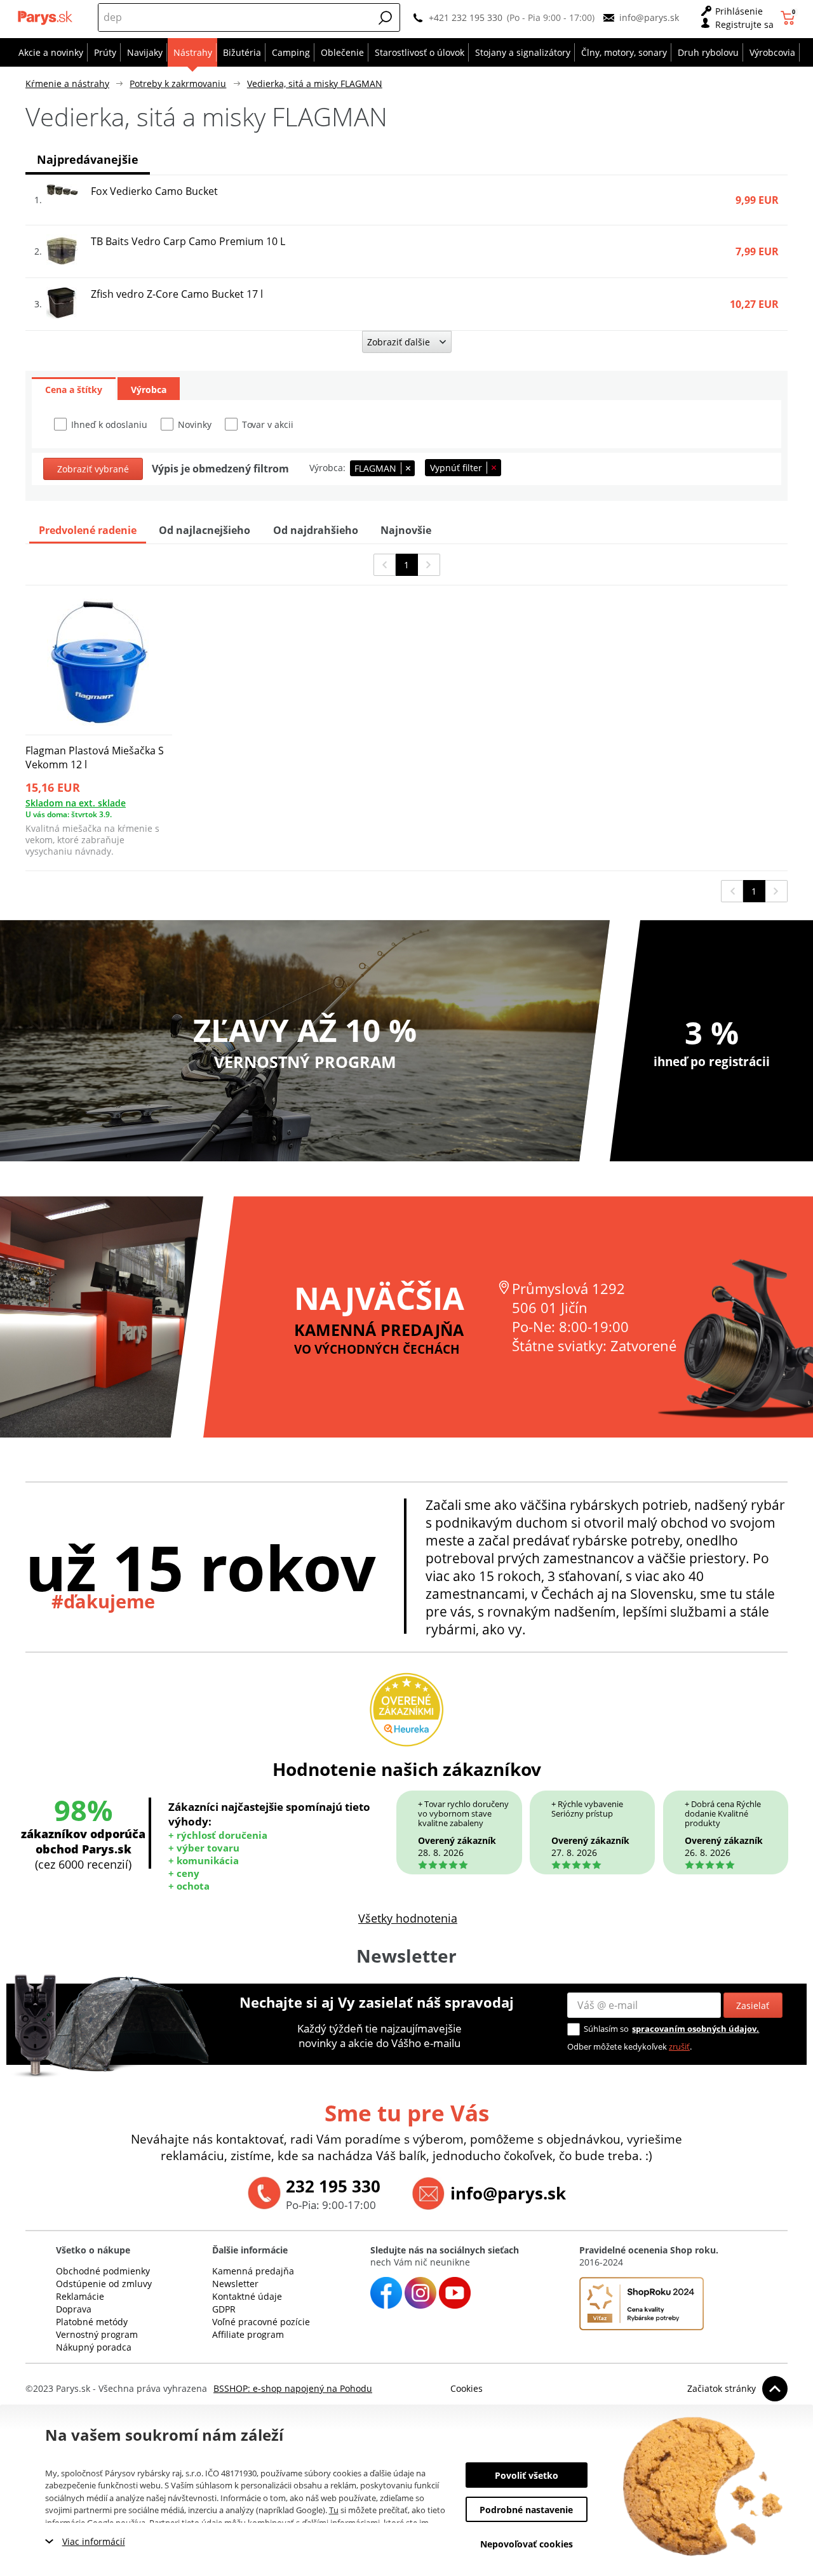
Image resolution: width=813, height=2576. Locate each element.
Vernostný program (97, 2334)
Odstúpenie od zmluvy (104, 2284)
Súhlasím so (606, 2029)
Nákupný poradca (94, 2347)
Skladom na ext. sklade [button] (76, 803)
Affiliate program (248, 2334)
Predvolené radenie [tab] (88, 530)
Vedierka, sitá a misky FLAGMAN (315, 83)
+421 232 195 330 (466, 17)
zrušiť (679, 2046)
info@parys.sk (649, 17)
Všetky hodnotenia (408, 1918)
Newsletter (235, 2284)
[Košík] (789, 18)
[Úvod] (46, 18)
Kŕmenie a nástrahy (67, 83)
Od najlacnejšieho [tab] (205, 530)
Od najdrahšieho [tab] (316, 530)
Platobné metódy (92, 2322)
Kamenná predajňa (253, 2271)
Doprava (74, 2309)
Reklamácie (80, 2296)
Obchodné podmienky (103, 2271)
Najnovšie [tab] (406, 530)
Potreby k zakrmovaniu (178, 83)
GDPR (224, 2309)
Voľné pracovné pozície (261, 2322)
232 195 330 (333, 2186)
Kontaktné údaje (247, 2296)
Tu (334, 2510)
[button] (386, 18)
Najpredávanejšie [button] (88, 159)
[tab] (74, 389)
